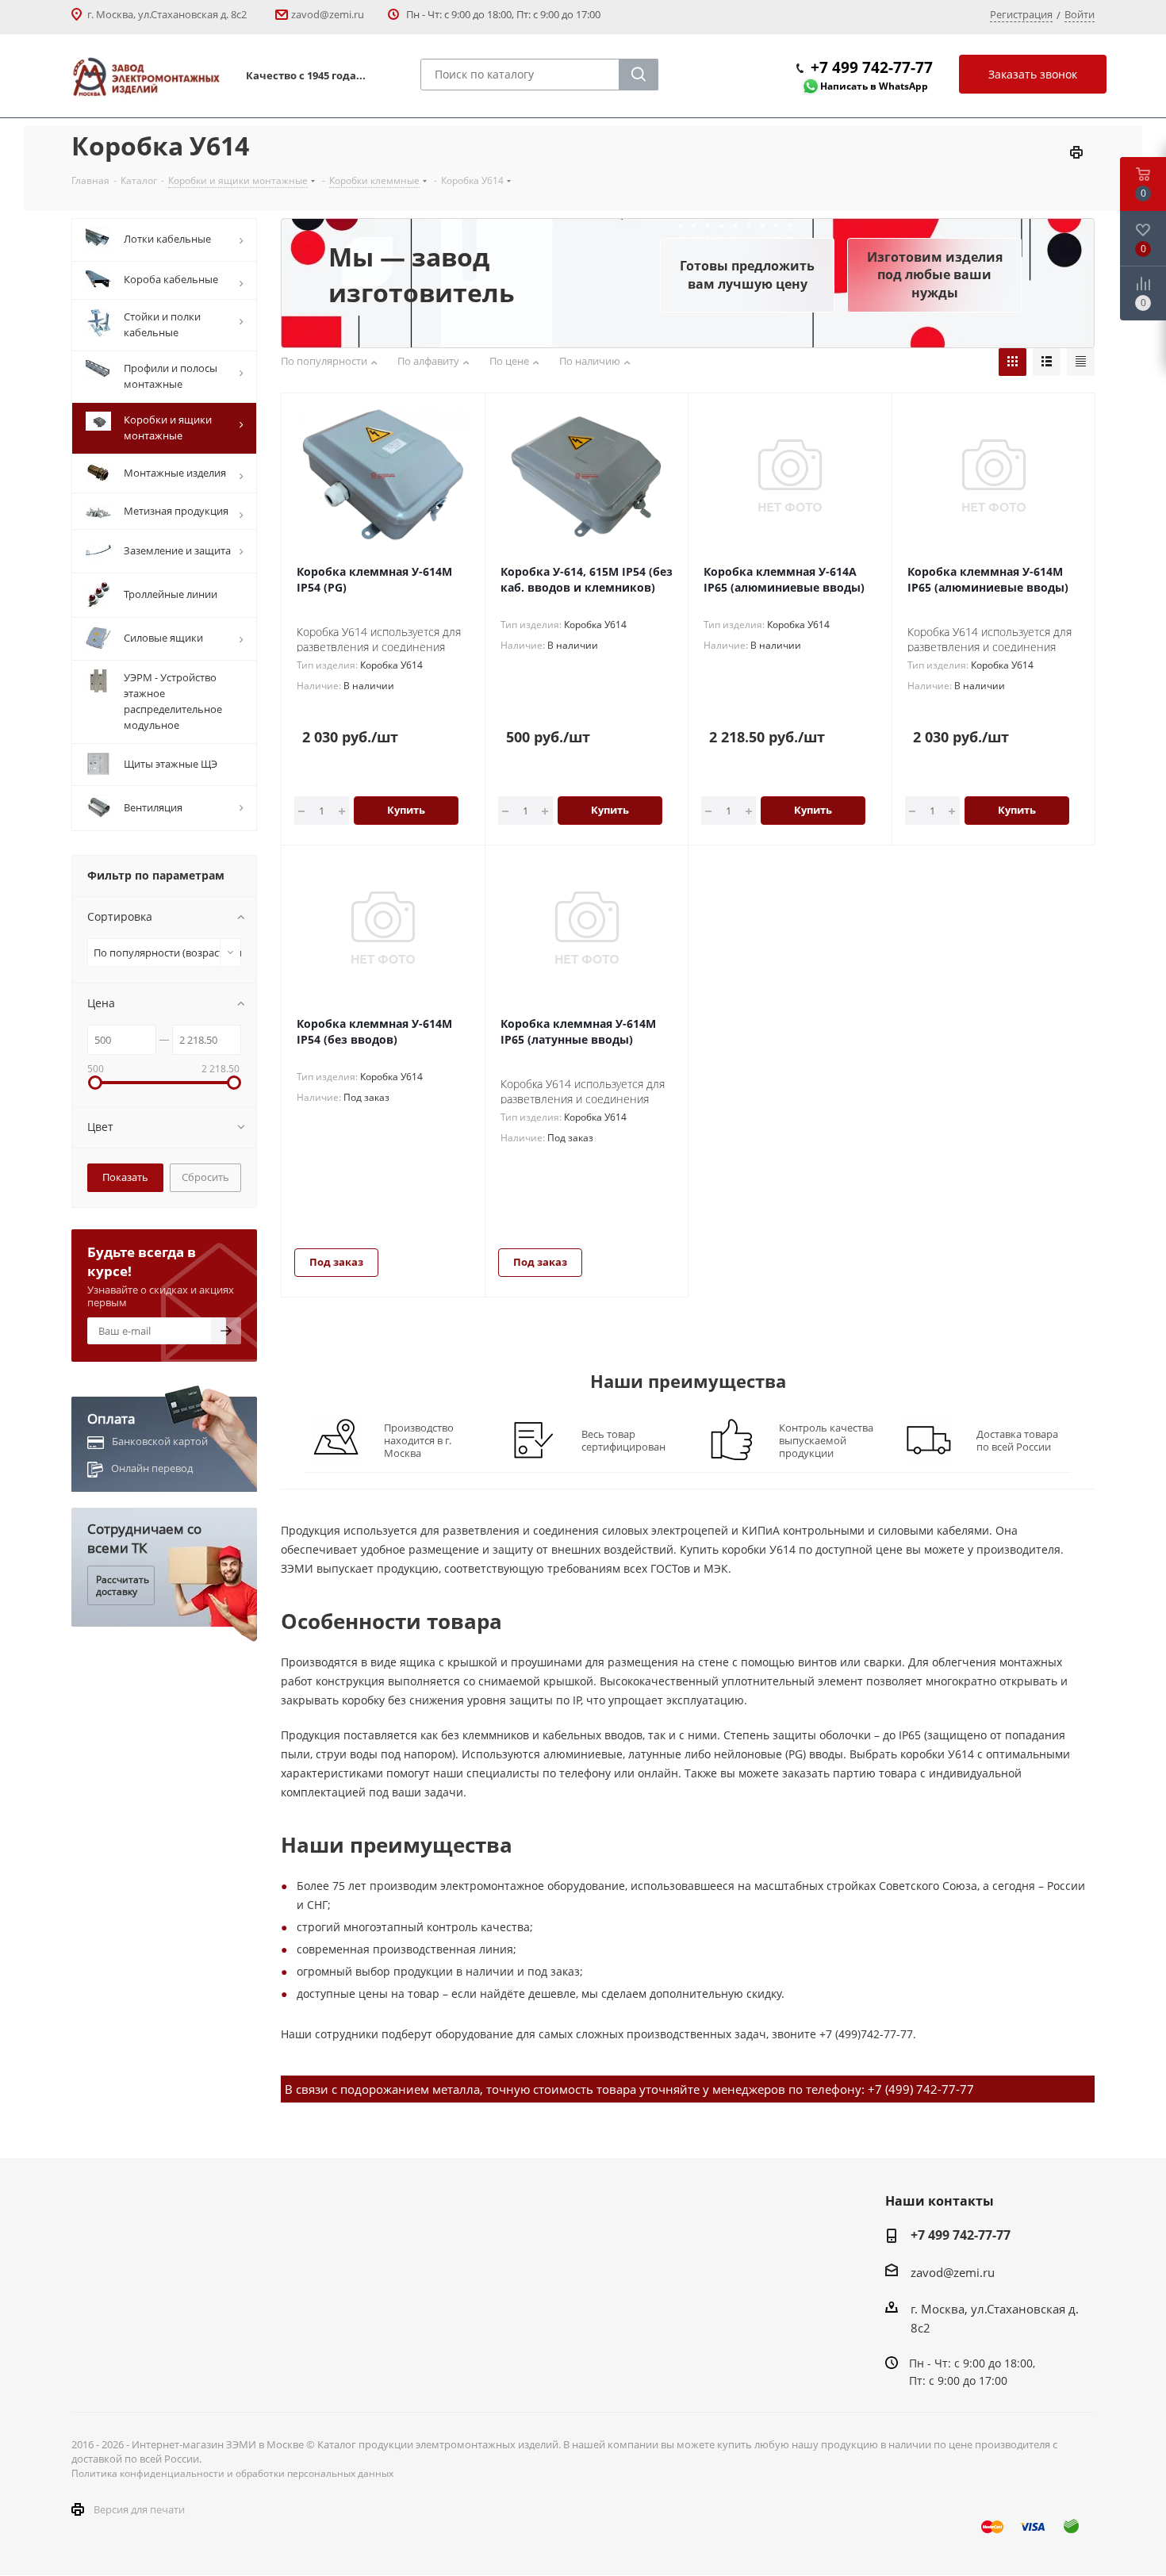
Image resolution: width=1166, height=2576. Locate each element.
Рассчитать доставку (123, 1585)
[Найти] (639, 75)
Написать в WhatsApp (874, 86)
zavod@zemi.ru (328, 14)
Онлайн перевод (152, 1468)
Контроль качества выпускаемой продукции (826, 1440)
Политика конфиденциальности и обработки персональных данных (232, 2473)
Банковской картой (160, 1441)
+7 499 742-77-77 (872, 67)
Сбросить (205, 1177)
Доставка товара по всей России (1017, 1440)
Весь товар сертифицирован (623, 1440)
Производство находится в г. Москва (419, 1440)
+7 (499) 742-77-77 (921, 2089)
